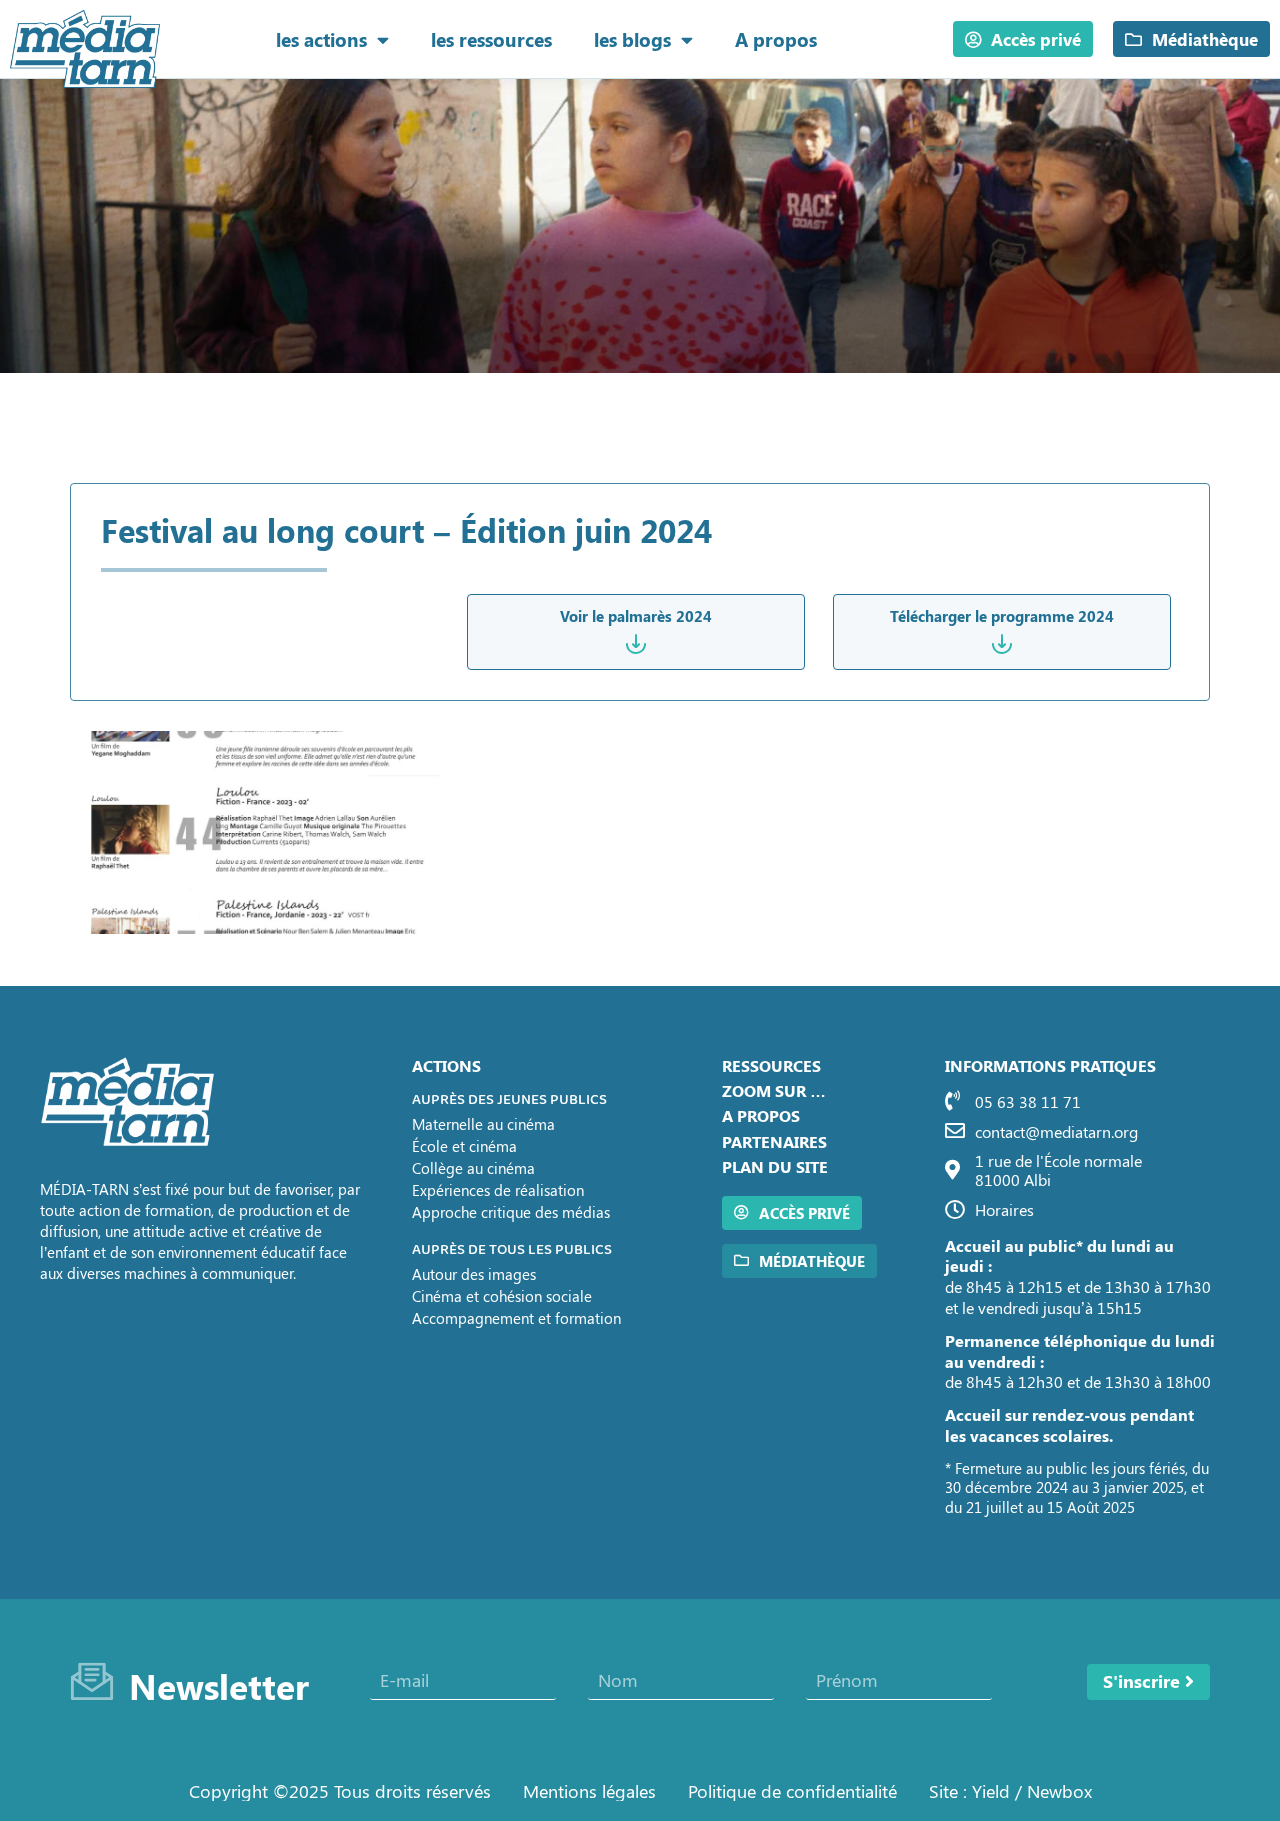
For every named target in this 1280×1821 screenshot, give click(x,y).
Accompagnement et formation (516, 1318)
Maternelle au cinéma (483, 1124)
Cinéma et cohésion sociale (502, 1296)
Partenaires (774, 1141)
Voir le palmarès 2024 (636, 616)
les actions (321, 39)
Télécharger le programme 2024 (1002, 616)
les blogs (632, 39)
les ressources (491, 39)
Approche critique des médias (511, 1212)
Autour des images (474, 1274)
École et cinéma (464, 1146)
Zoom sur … (774, 1090)
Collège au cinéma (473, 1168)
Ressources (771, 1065)
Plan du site (775, 1166)
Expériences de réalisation (498, 1190)
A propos (776, 39)
